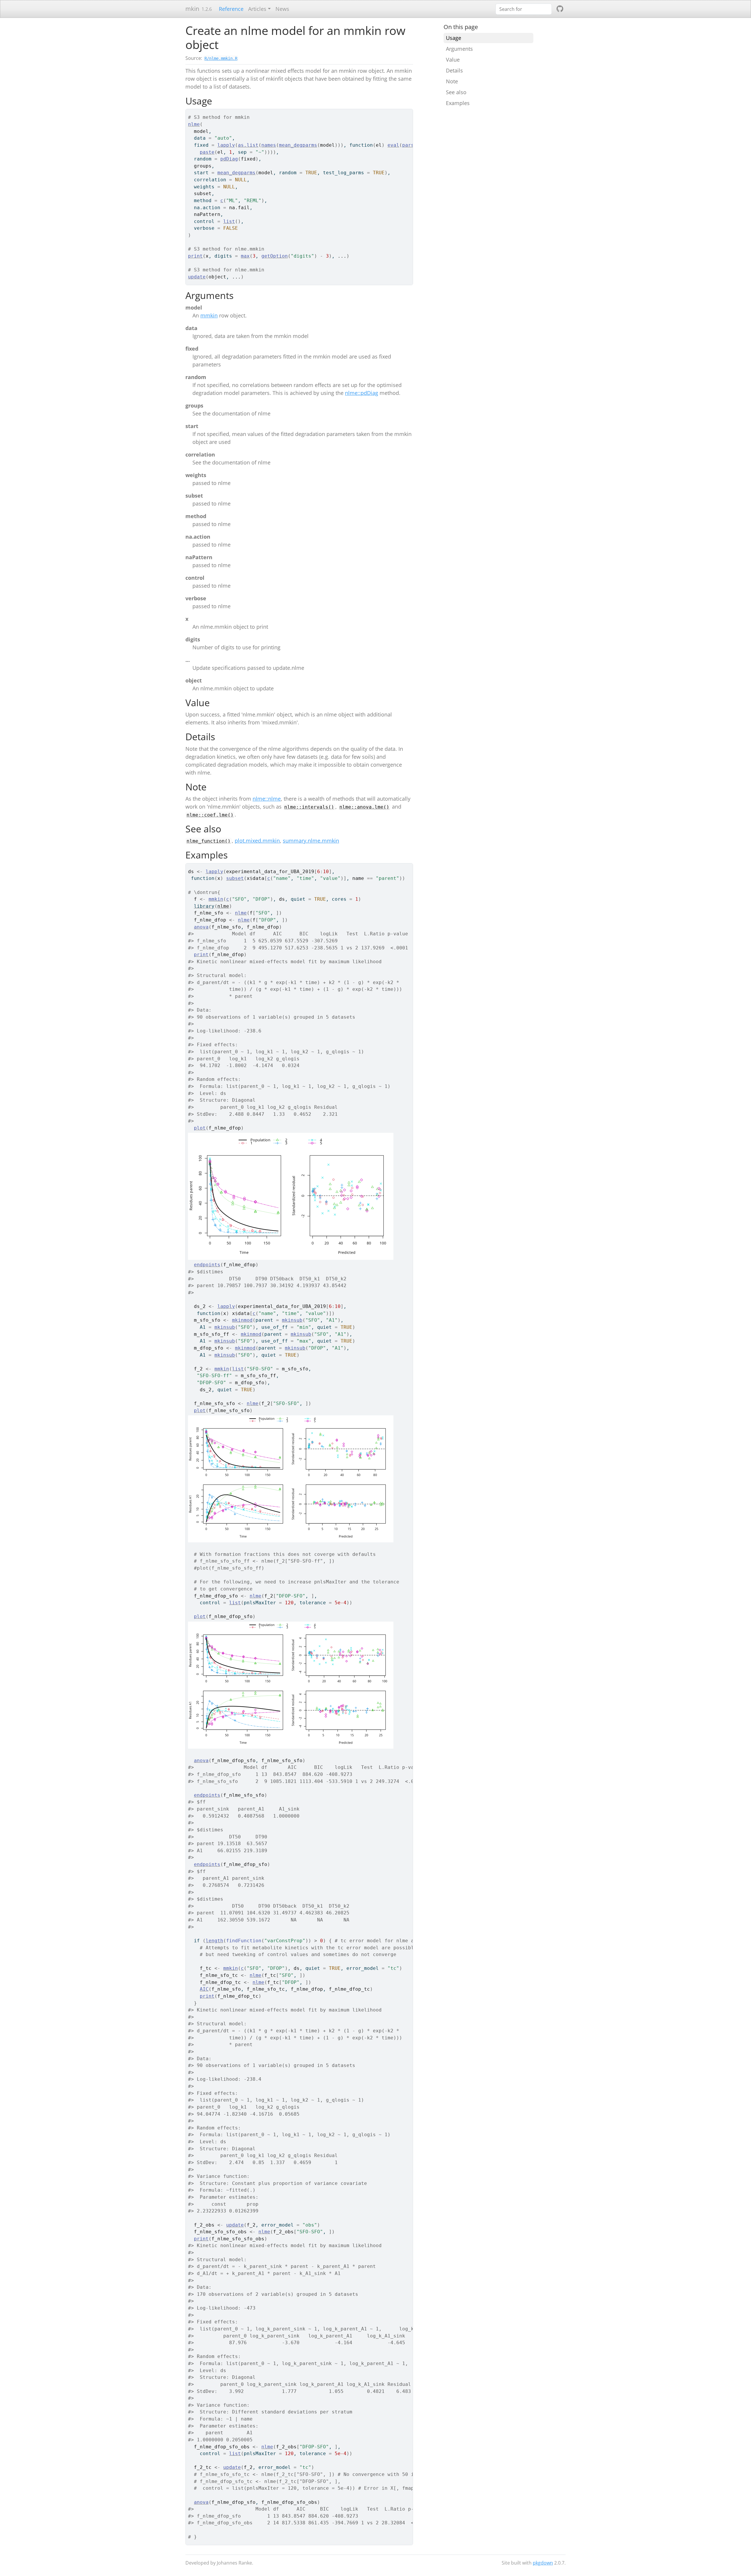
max (245, 256)
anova (201, 927)
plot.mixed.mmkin (257, 841)
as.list (248, 145)
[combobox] (524, 9)
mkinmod (242, 1320)
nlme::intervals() (309, 807)
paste (207, 152)
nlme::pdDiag (362, 393)
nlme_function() (209, 841)
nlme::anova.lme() (364, 807)
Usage (454, 38)
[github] (560, 9)
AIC (204, 1989)
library (204, 906)
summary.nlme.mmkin (311, 841)
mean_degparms (298, 145)
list (229, 221)
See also (456, 92)
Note (452, 81)
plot (200, 1128)
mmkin (209, 315)
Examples (458, 103)
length (214, 1941)
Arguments (459, 49)
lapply (226, 145)
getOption (275, 256)
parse (410, 145)
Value (453, 60)
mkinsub (292, 1320)
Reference (231, 9)
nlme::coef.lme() (210, 815)
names (269, 145)
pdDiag (229, 159)
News (282, 9)
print (195, 256)
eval (393, 145)
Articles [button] (257, 9)
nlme (194, 124)
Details (454, 70)
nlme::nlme (267, 799)
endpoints (207, 1265)
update (197, 277)
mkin (192, 9)
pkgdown (543, 2563)
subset (235, 878)
